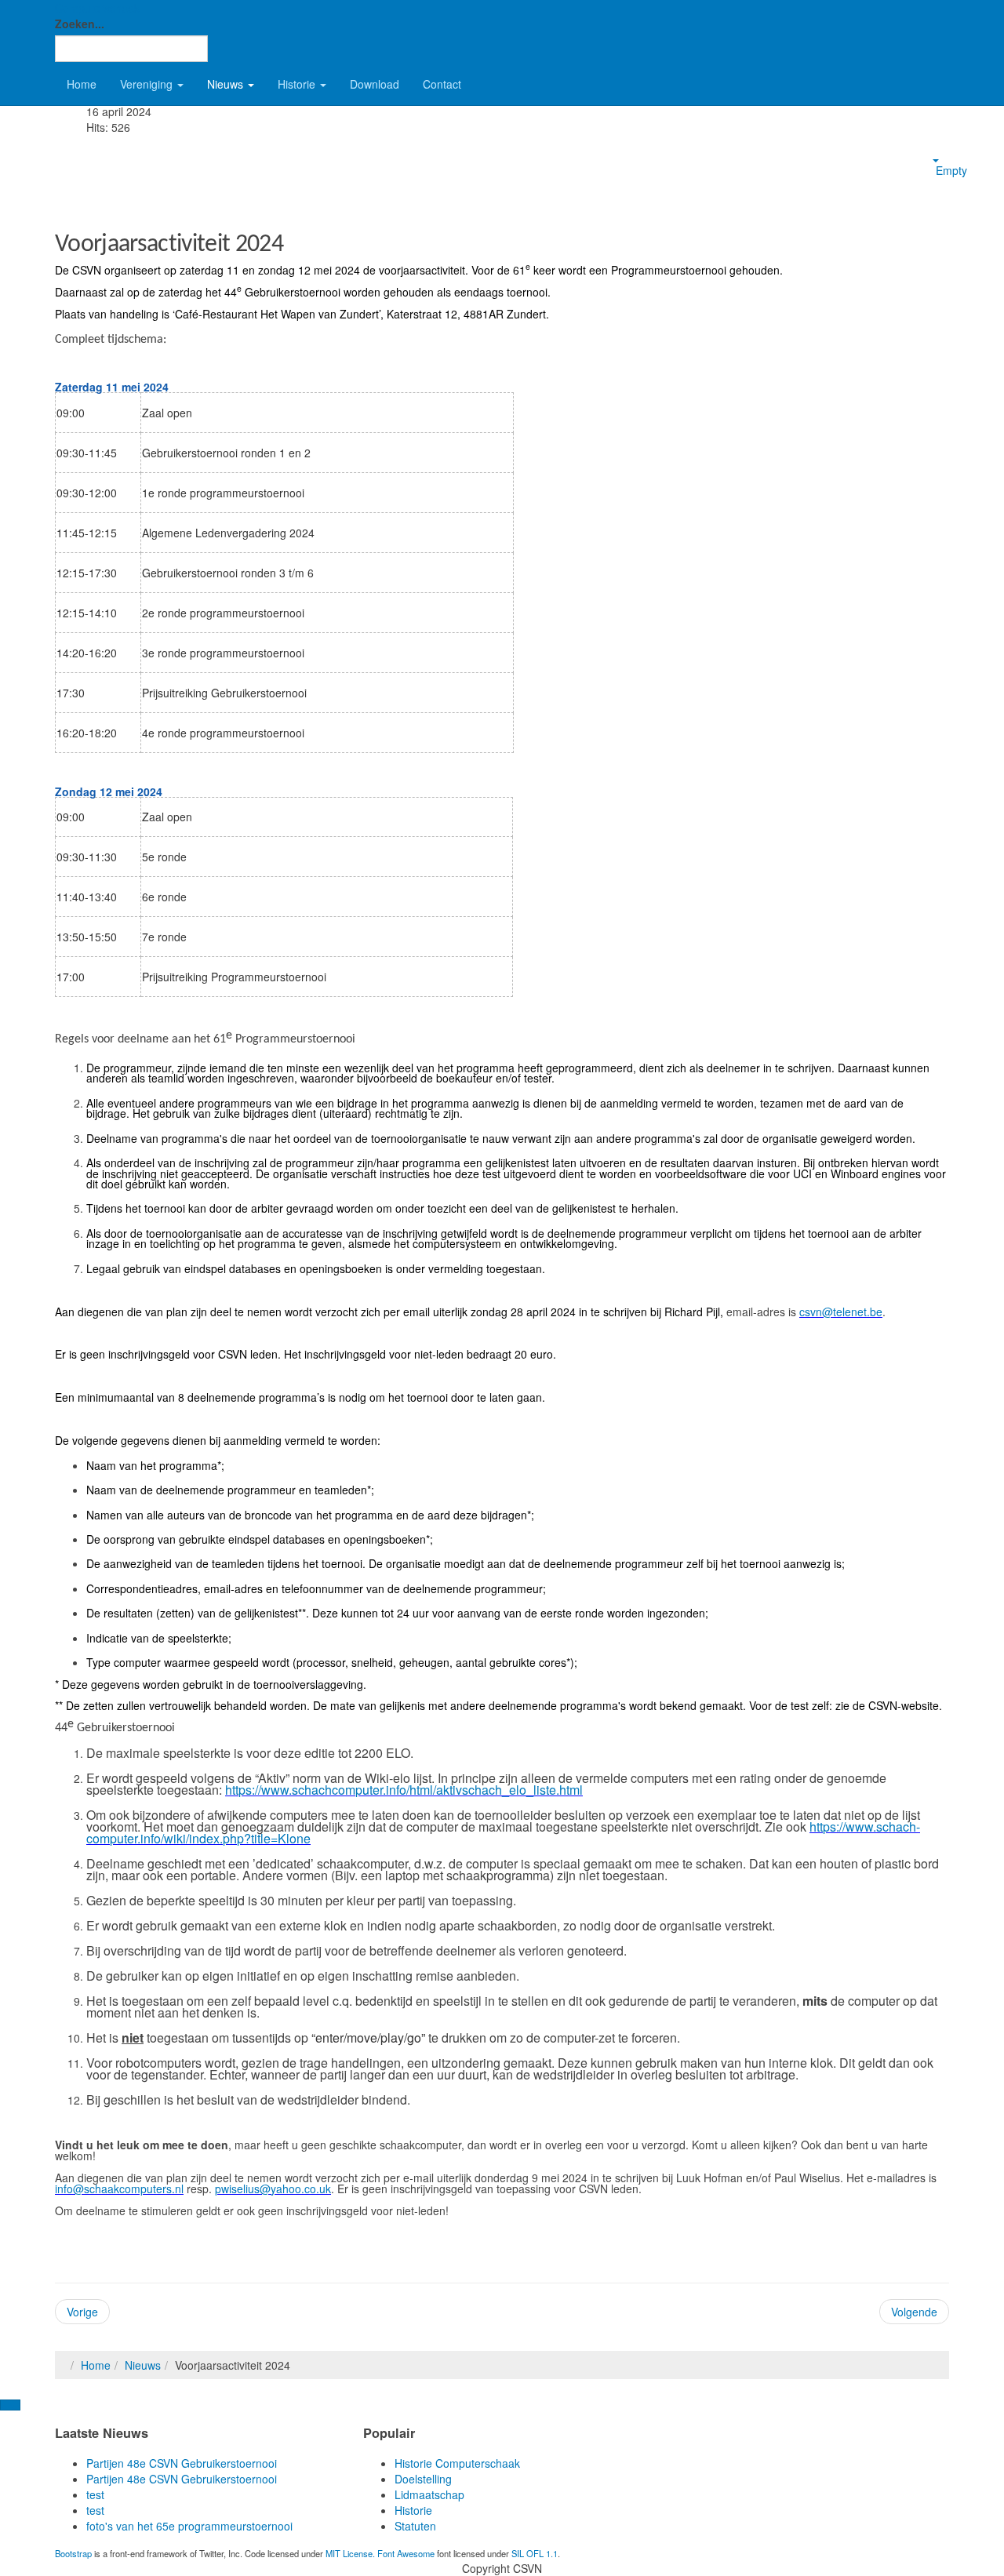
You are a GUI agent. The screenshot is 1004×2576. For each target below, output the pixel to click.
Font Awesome (406, 2553)
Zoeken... (80, 24)
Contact (442, 84)
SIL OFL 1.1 (535, 2553)
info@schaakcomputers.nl (119, 2189)
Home (82, 84)
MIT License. (350, 2553)
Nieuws (227, 84)
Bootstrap (73, 2553)
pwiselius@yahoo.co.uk (273, 2189)
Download (375, 84)
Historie (298, 84)
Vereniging (148, 84)
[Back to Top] (10, 2405)
